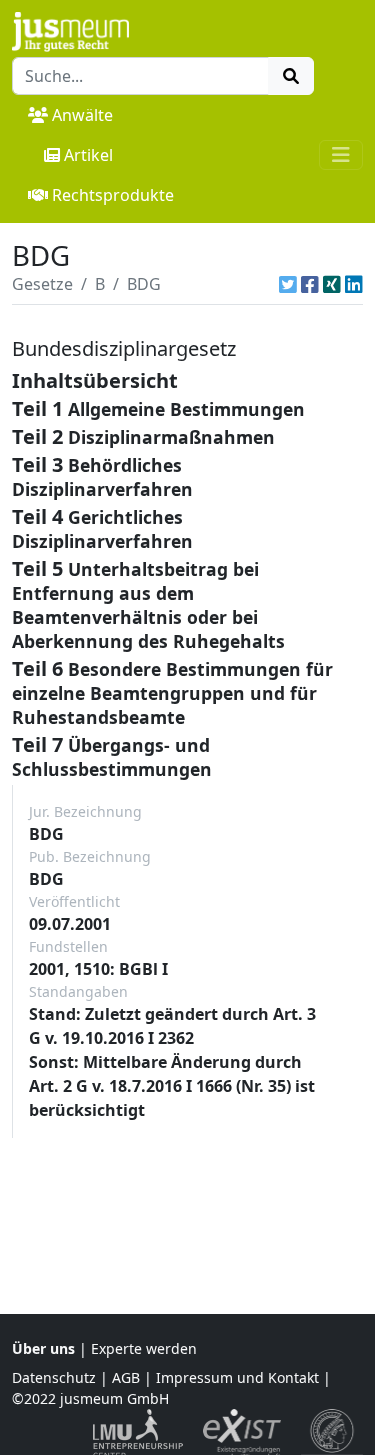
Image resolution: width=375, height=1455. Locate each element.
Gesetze (42, 284)
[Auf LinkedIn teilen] (354, 284)
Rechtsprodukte (113, 195)
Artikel (88, 155)
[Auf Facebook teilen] (310, 284)
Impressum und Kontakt (237, 1377)
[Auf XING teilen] (332, 284)
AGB (126, 1377)
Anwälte (82, 115)
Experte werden (144, 1348)
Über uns (43, 1348)
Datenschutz (54, 1377)
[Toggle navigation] (341, 155)
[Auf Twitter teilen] (288, 284)
